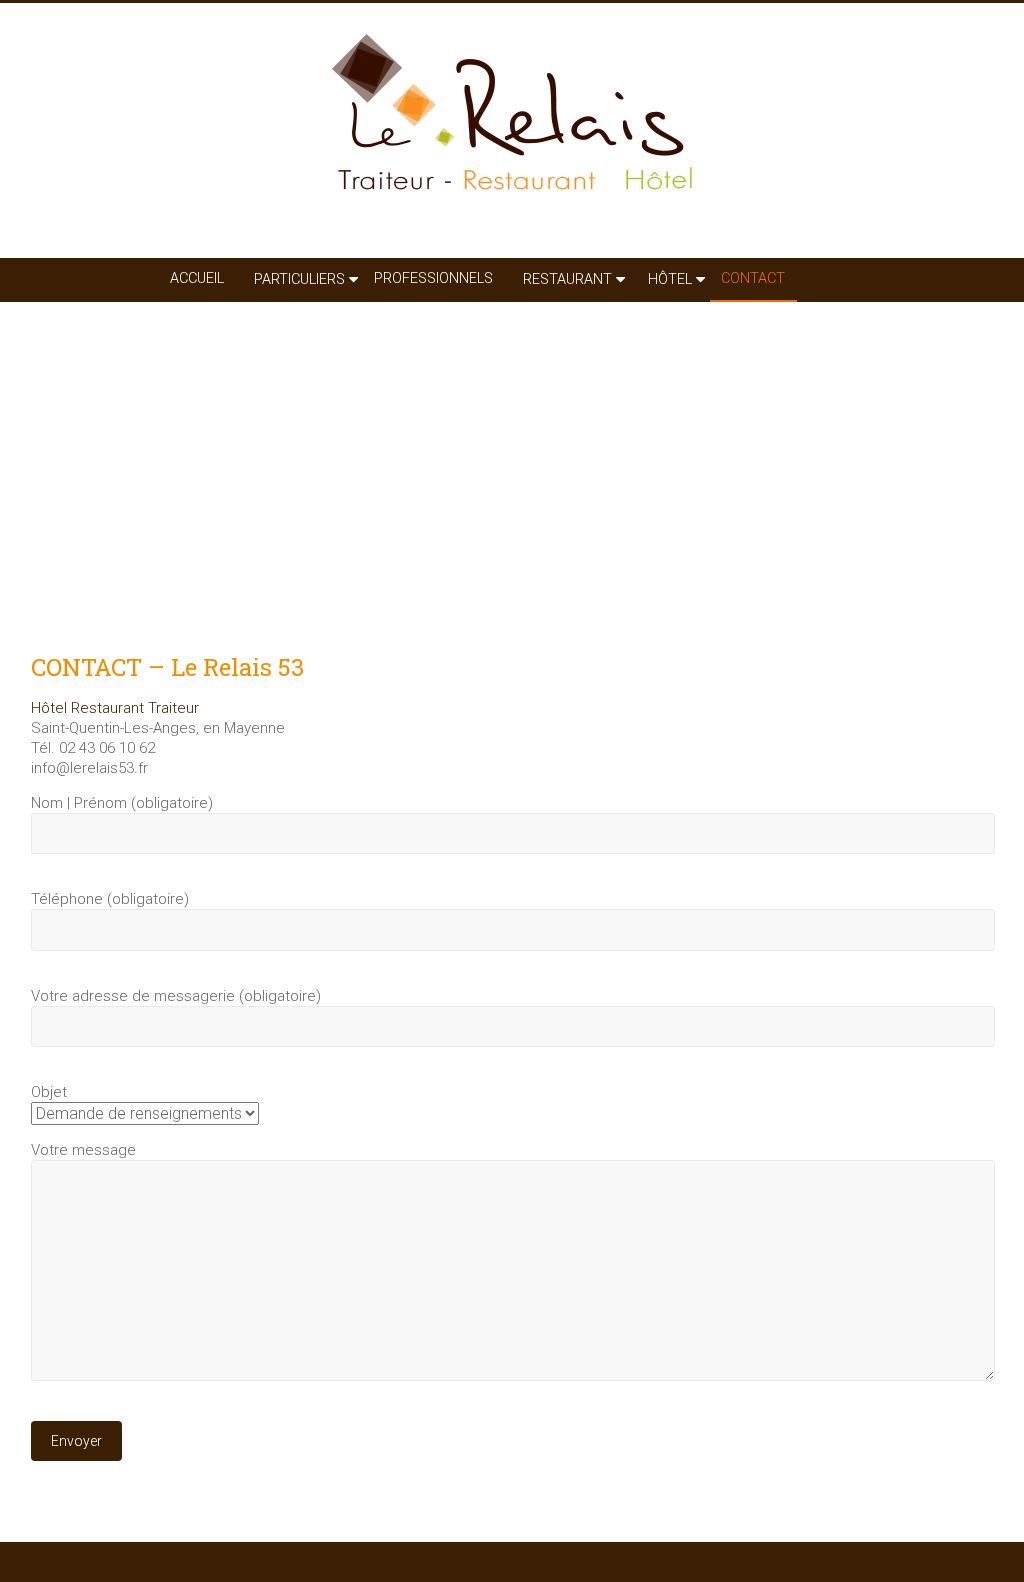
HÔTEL (670, 279)
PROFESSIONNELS (433, 278)
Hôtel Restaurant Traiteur (115, 708)
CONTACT (753, 278)
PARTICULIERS (299, 279)
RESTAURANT (567, 279)
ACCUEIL (197, 278)
